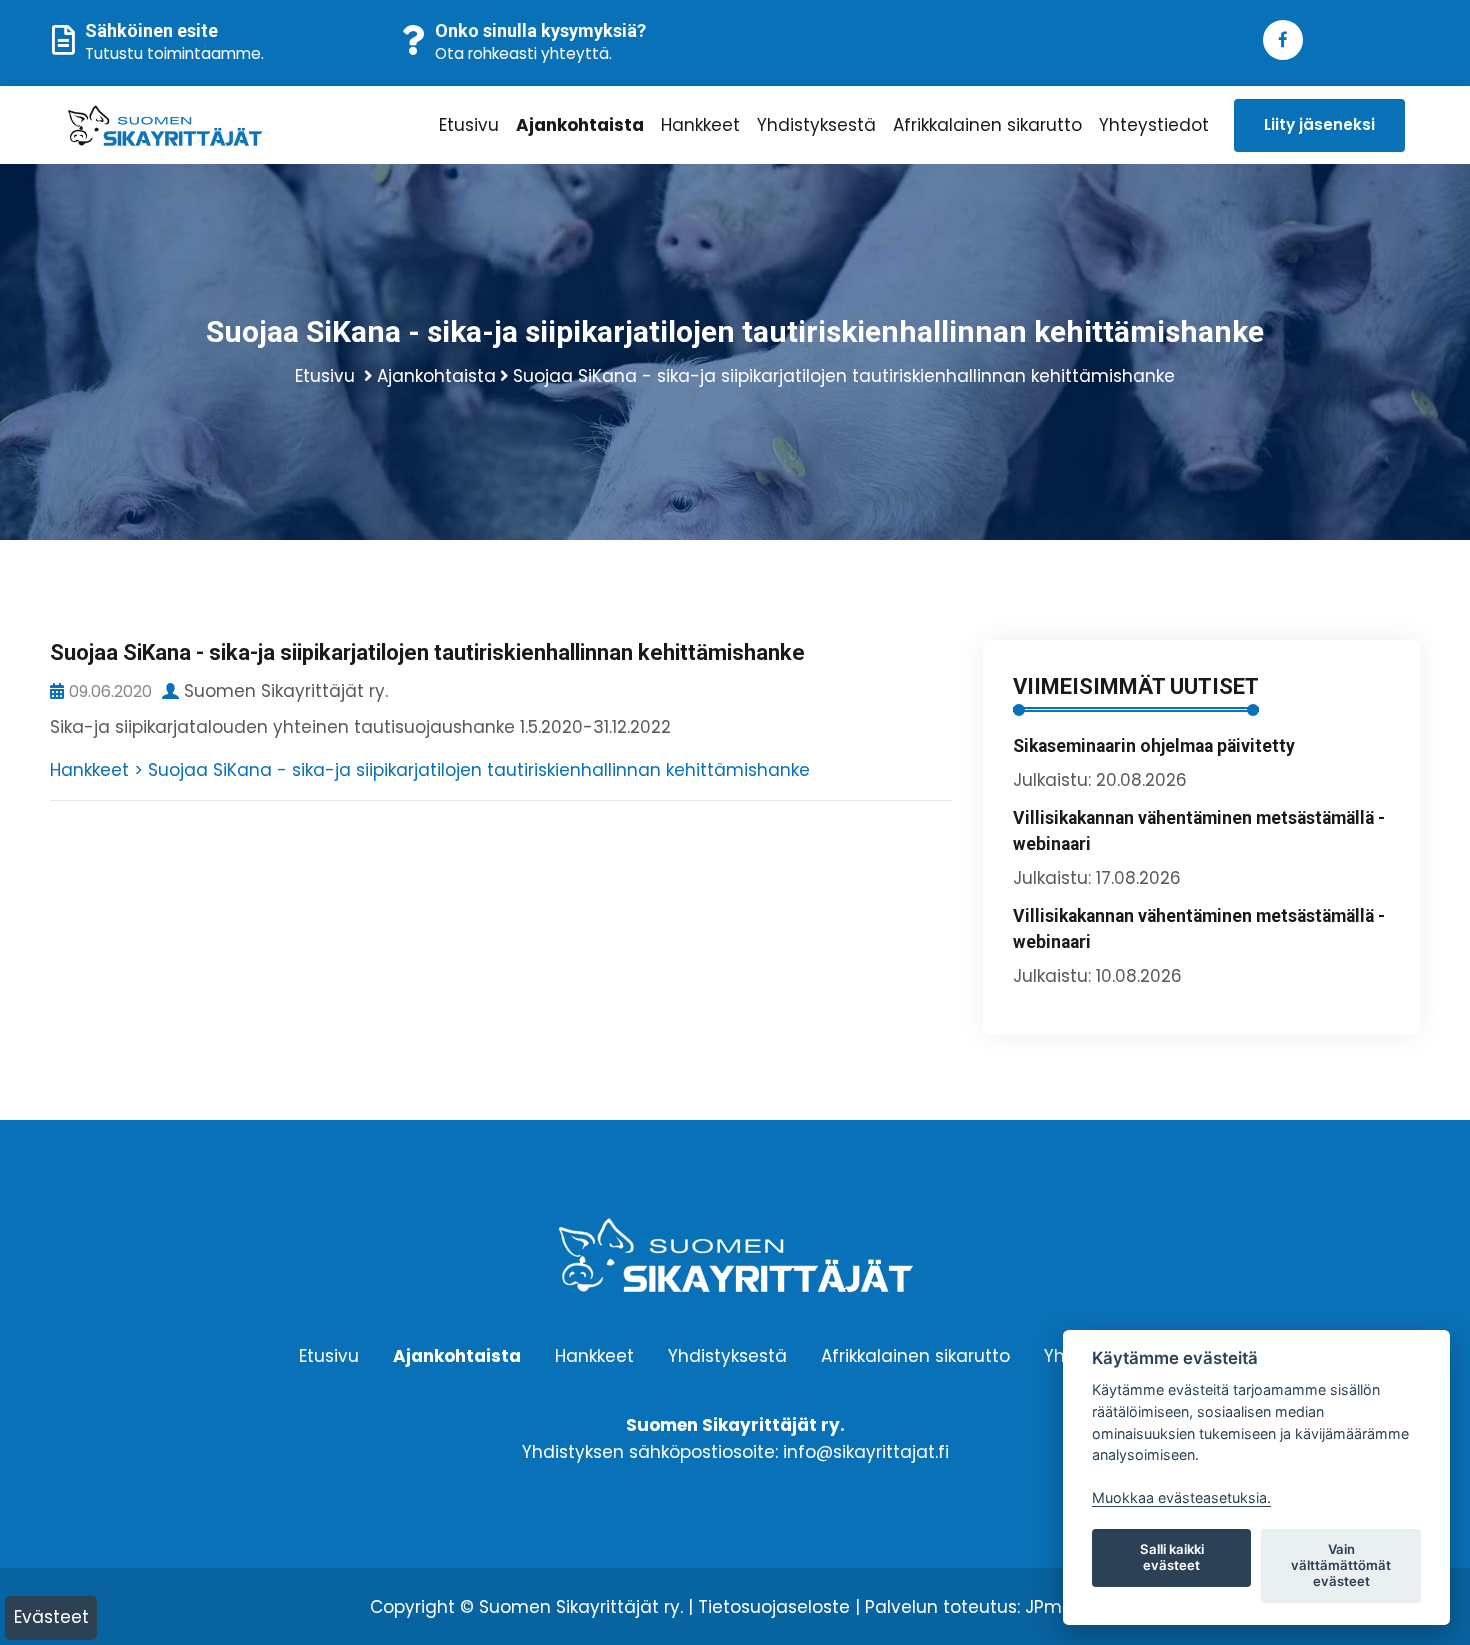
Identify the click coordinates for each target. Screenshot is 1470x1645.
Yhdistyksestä (816, 125)
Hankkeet (700, 125)
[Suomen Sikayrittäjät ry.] (221, 125)
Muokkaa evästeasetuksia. (1181, 1497)
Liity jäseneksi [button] (1319, 124)
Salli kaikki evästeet (1172, 1557)
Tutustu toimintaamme (173, 53)
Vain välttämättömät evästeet (1341, 1565)
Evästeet (51, 1617)
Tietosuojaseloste (774, 1607)
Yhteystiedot (1154, 125)
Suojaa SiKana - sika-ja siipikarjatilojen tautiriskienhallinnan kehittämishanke (844, 376)
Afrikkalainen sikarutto (987, 125)
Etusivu (469, 125)
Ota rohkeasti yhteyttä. (523, 53)
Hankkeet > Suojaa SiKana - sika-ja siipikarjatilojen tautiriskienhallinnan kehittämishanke (430, 770)
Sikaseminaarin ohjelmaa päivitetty (1154, 746)
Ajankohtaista (580, 125)
